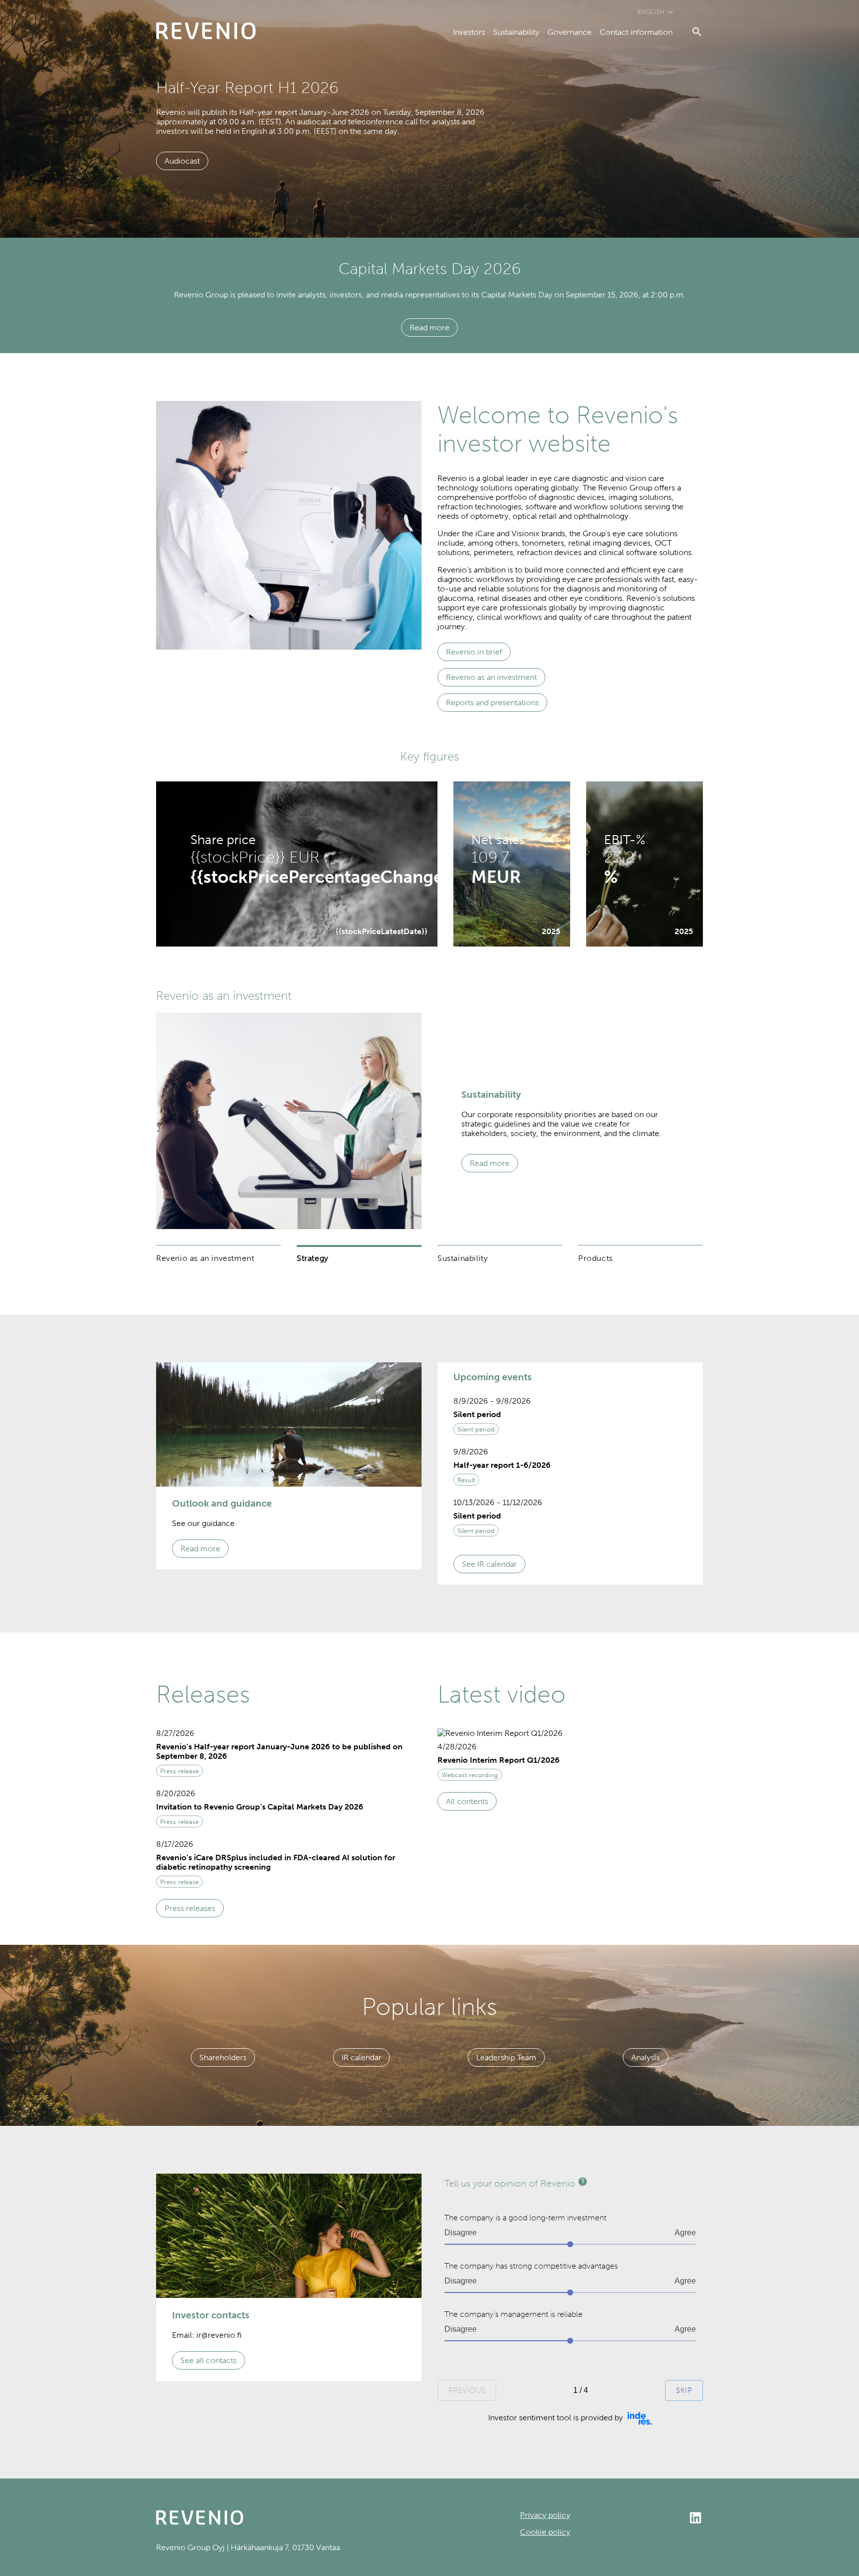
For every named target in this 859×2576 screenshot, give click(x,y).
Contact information (636, 32)
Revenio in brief (474, 652)
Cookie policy (545, 2532)
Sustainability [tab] (463, 1258)
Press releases (190, 1908)
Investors (469, 32)
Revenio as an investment (491, 677)
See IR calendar (489, 1564)
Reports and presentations (492, 703)
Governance (569, 32)
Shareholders (223, 2057)
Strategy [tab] (313, 1258)
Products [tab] (596, 1258)
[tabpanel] (429, 1121)
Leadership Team (506, 2057)
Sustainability (516, 32)
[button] (570, 1418)
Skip (684, 2390)
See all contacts (209, 2360)
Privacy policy (545, 2515)
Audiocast (182, 161)
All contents (467, 1801)
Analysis (645, 2057)
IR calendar (361, 2057)
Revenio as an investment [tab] (205, 1258)
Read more (429, 328)
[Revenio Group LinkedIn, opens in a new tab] (637, 2519)
